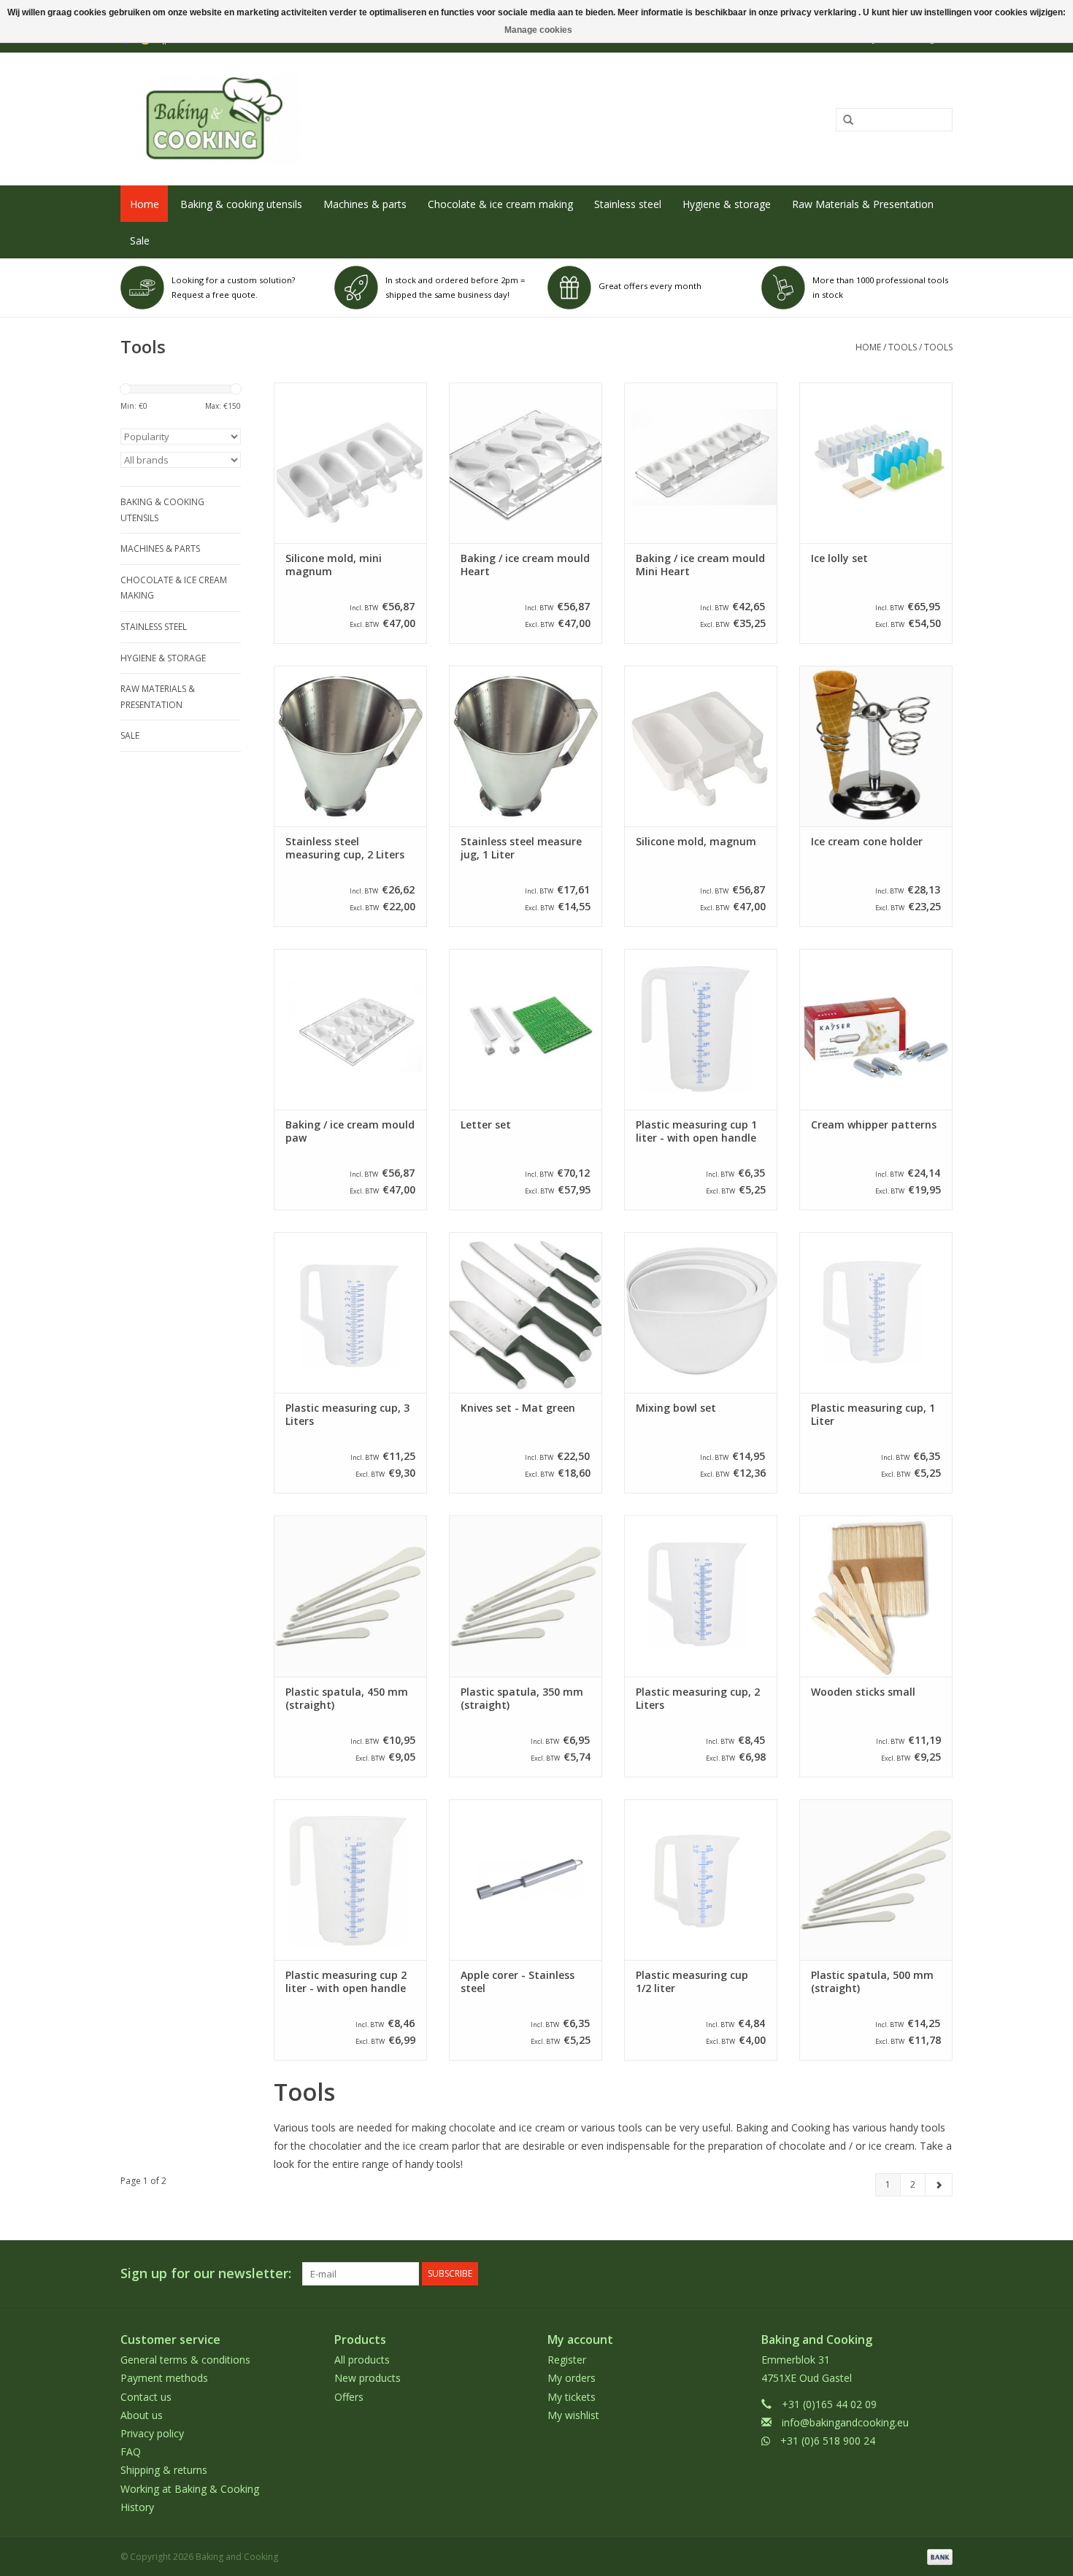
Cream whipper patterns (874, 1125)
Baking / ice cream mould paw (350, 1131)
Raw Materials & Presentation (863, 204)
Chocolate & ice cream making (500, 204)
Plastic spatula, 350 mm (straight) (522, 1699)
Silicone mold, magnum (696, 842)
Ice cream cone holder (867, 842)
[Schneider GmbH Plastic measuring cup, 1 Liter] (876, 1312)
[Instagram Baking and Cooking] (941, 2274)
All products (362, 2360)
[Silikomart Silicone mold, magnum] (701, 746)
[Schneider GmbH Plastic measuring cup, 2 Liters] (701, 1596)
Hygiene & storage (727, 204)
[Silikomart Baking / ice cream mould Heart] (526, 463)
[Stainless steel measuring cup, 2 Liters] (350, 746)
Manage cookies (538, 30)
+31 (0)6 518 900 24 (828, 2441)
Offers (349, 2397)
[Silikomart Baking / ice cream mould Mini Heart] (701, 463)
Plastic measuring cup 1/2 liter (692, 1982)
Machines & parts (365, 204)
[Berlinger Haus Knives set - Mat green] (526, 1312)
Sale (140, 241)
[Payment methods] (937, 2556)
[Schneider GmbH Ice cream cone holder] (876, 746)
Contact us (146, 2397)
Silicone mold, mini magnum (334, 565)
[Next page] (939, 2185)
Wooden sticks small (863, 1692)
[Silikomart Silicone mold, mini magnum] (350, 463)
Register (567, 2360)
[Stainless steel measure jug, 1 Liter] (526, 746)
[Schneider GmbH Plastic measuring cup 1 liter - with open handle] (701, 1029)
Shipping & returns (164, 2470)
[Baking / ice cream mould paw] (350, 1029)
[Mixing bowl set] (701, 1312)
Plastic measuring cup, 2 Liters (698, 1699)
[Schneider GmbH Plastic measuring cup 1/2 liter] (701, 1880)
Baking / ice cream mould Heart (525, 565)
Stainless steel (628, 204)
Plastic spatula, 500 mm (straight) (872, 1982)
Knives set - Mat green (518, 1408)
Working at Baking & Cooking (190, 2489)
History (137, 2507)
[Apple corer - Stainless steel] (526, 1880)
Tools (903, 347)
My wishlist (573, 2415)
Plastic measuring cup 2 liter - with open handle (346, 1982)
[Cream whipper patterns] (876, 1029)
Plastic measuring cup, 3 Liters (347, 1415)
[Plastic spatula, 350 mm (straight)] (526, 1596)
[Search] (843, 120)
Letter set (486, 1125)
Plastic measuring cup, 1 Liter (873, 1415)
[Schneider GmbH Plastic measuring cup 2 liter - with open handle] (350, 1880)
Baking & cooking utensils (241, 204)
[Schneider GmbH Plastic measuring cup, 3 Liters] (350, 1312)
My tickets (572, 2397)
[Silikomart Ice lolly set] (876, 463)
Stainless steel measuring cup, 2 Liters (345, 848)
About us (142, 2415)
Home (145, 204)
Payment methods (164, 2378)
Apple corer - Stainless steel (518, 1982)
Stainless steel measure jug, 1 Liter (521, 848)
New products (368, 2378)
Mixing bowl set (676, 1408)
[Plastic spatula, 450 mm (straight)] (350, 1596)
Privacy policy (152, 2433)
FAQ (131, 2452)
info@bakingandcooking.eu (845, 2422)
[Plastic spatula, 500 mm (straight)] (876, 1880)
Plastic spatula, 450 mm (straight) (347, 1699)
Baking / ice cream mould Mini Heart (700, 565)
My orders (572, 2378)
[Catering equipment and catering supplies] (366, 119)
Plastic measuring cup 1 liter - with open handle (696, 1131)
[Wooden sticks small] (876, 1596)
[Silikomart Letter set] (526, 1029)
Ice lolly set (839, 558)
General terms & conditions (185, 2360)
